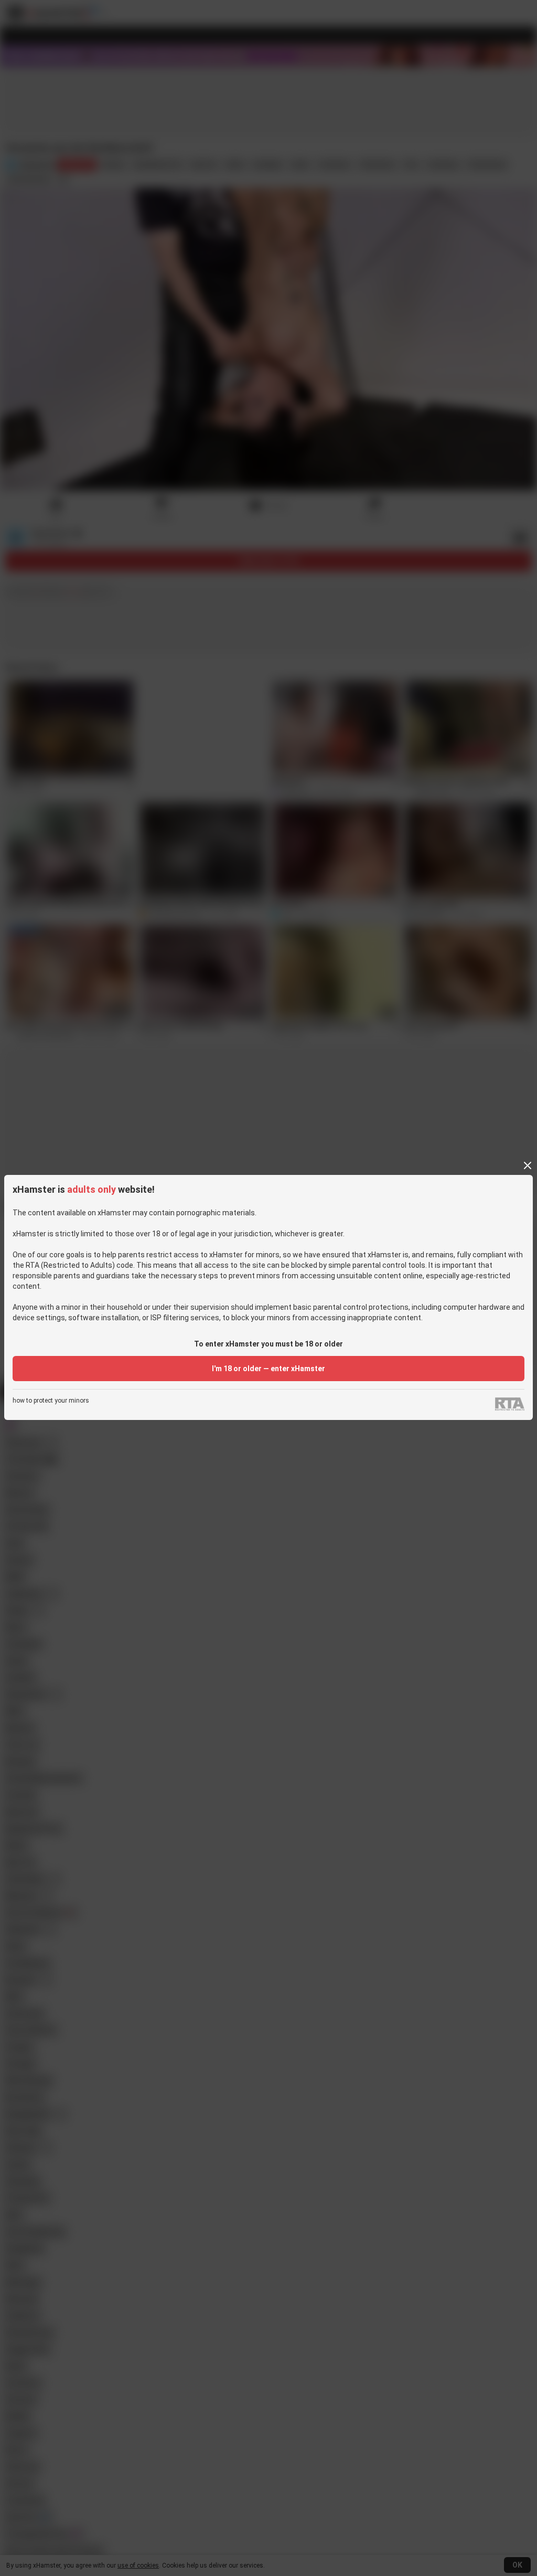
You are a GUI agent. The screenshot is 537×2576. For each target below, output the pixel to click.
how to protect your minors (51, 1401)
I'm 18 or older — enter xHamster (268, 1369)
